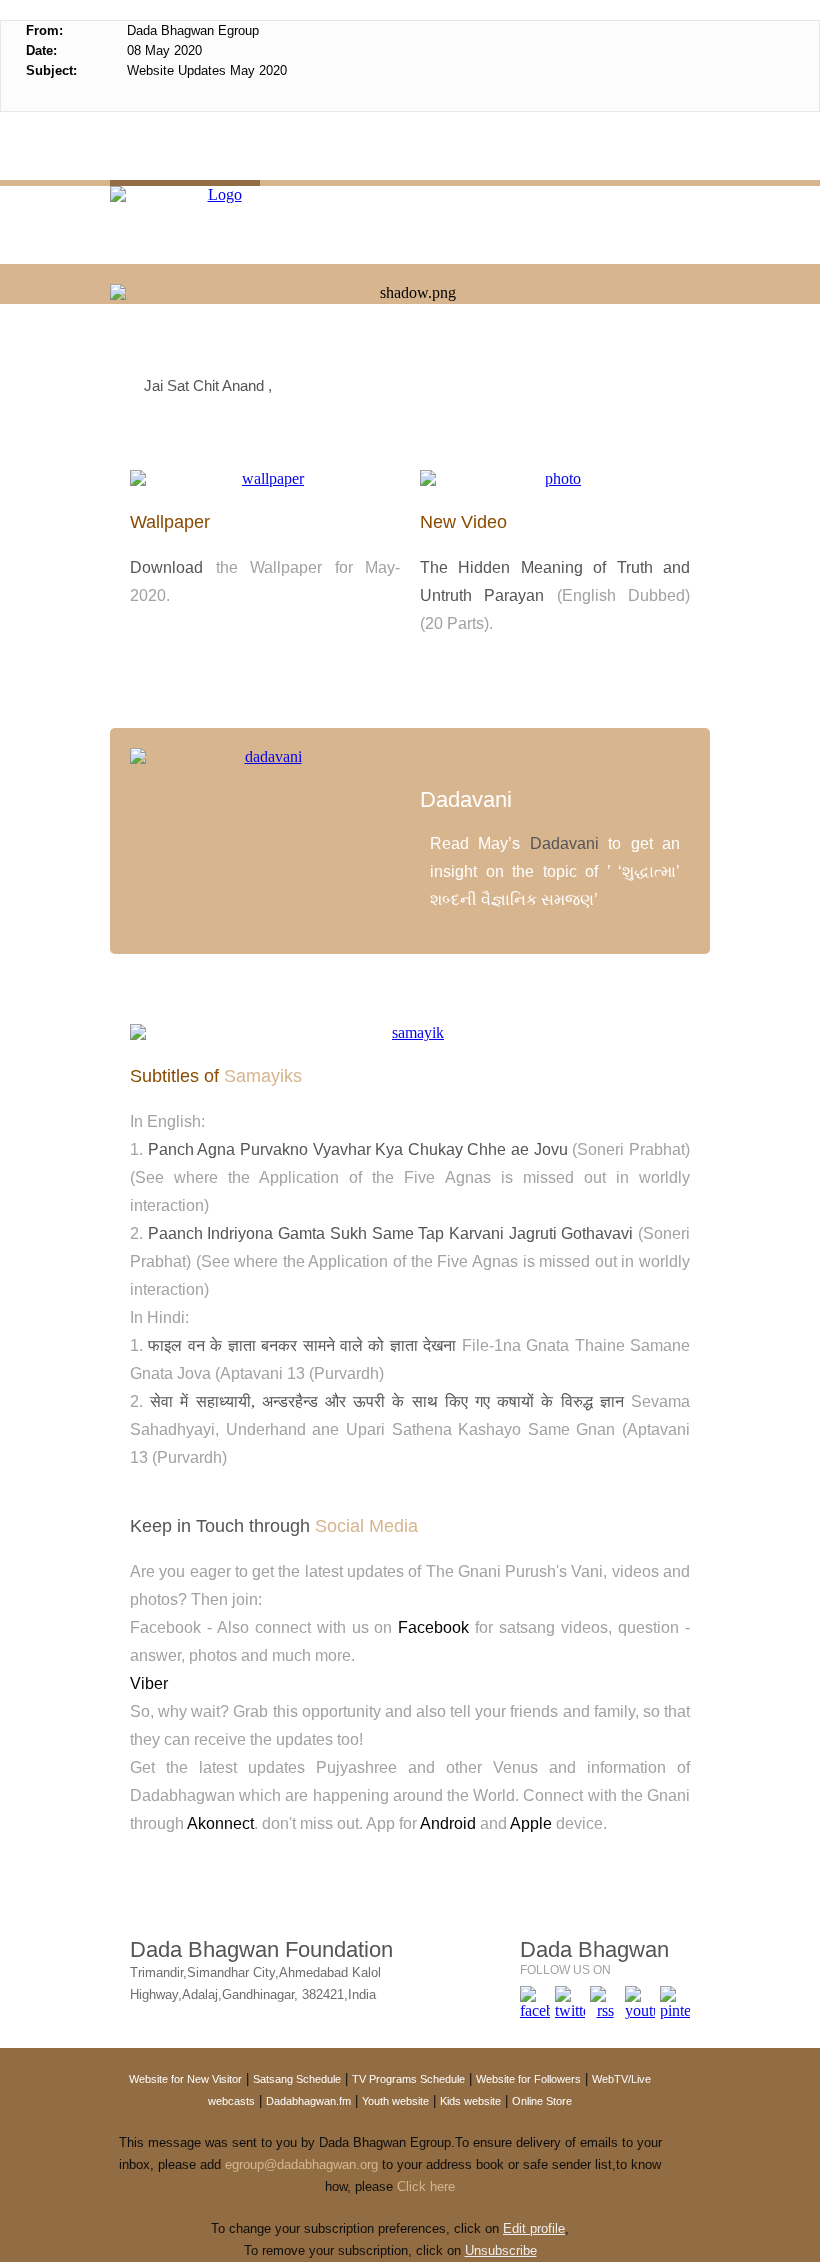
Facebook (433, 1627)
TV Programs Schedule (408, 2079)
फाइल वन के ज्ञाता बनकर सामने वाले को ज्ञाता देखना (304, 1345)
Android (448, 1823)
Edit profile (534, 2228)
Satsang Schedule (297, 2079)
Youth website (395, 2101)
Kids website (470, 2101)
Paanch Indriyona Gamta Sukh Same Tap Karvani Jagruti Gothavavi (391, 1233)
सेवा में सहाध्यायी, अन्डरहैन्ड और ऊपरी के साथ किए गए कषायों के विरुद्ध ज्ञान (390, 1401)
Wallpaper (170, 522)
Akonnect (220, 1823)
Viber (149, 1683)
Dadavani (466, 799)
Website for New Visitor (185, 2079)
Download (166, 567)
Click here (426, 2186)
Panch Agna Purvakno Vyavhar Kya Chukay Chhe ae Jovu (358, 1149)
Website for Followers (528, 2079)
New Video (463, 522)
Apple (531, 1823)
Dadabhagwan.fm (308, 2101)
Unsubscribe (501, 2250)
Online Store (542, 2101)
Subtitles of (216, 1076)
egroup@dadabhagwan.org (299, 2164)
